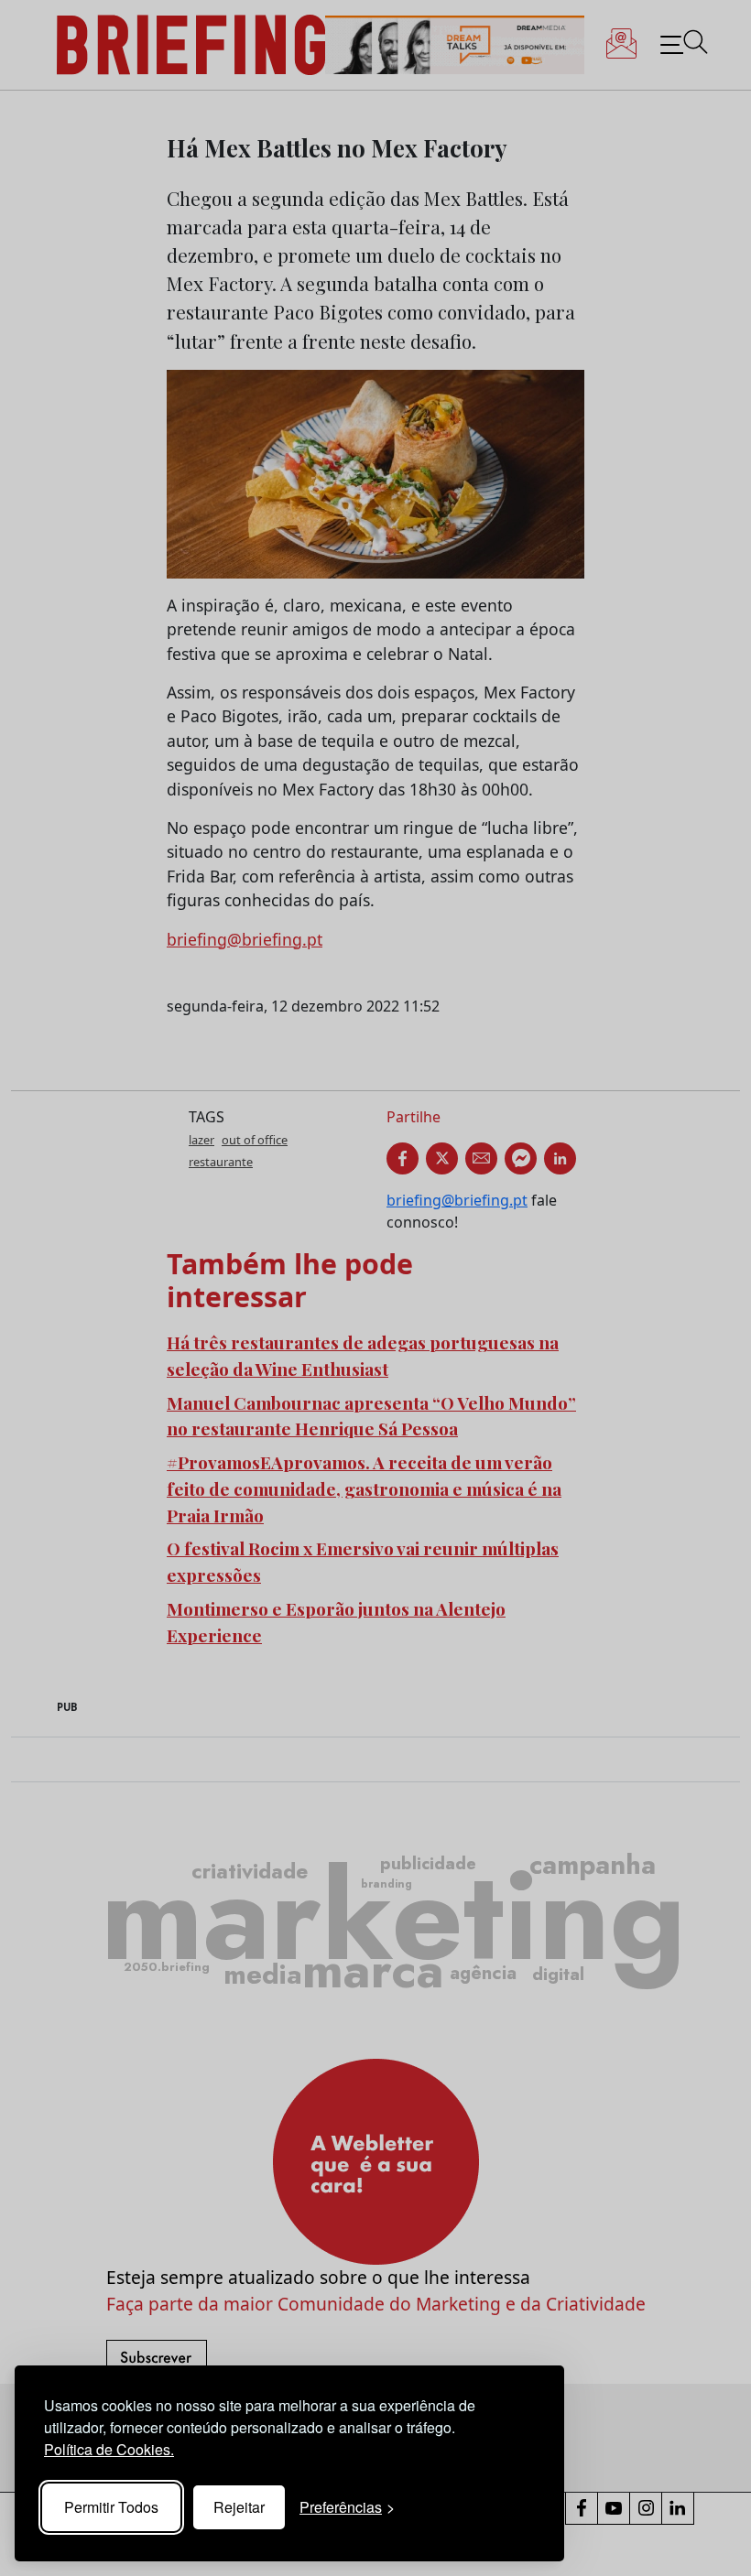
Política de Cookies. (109, 2449)
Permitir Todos (111, 2507)
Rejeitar (239, 2507)
